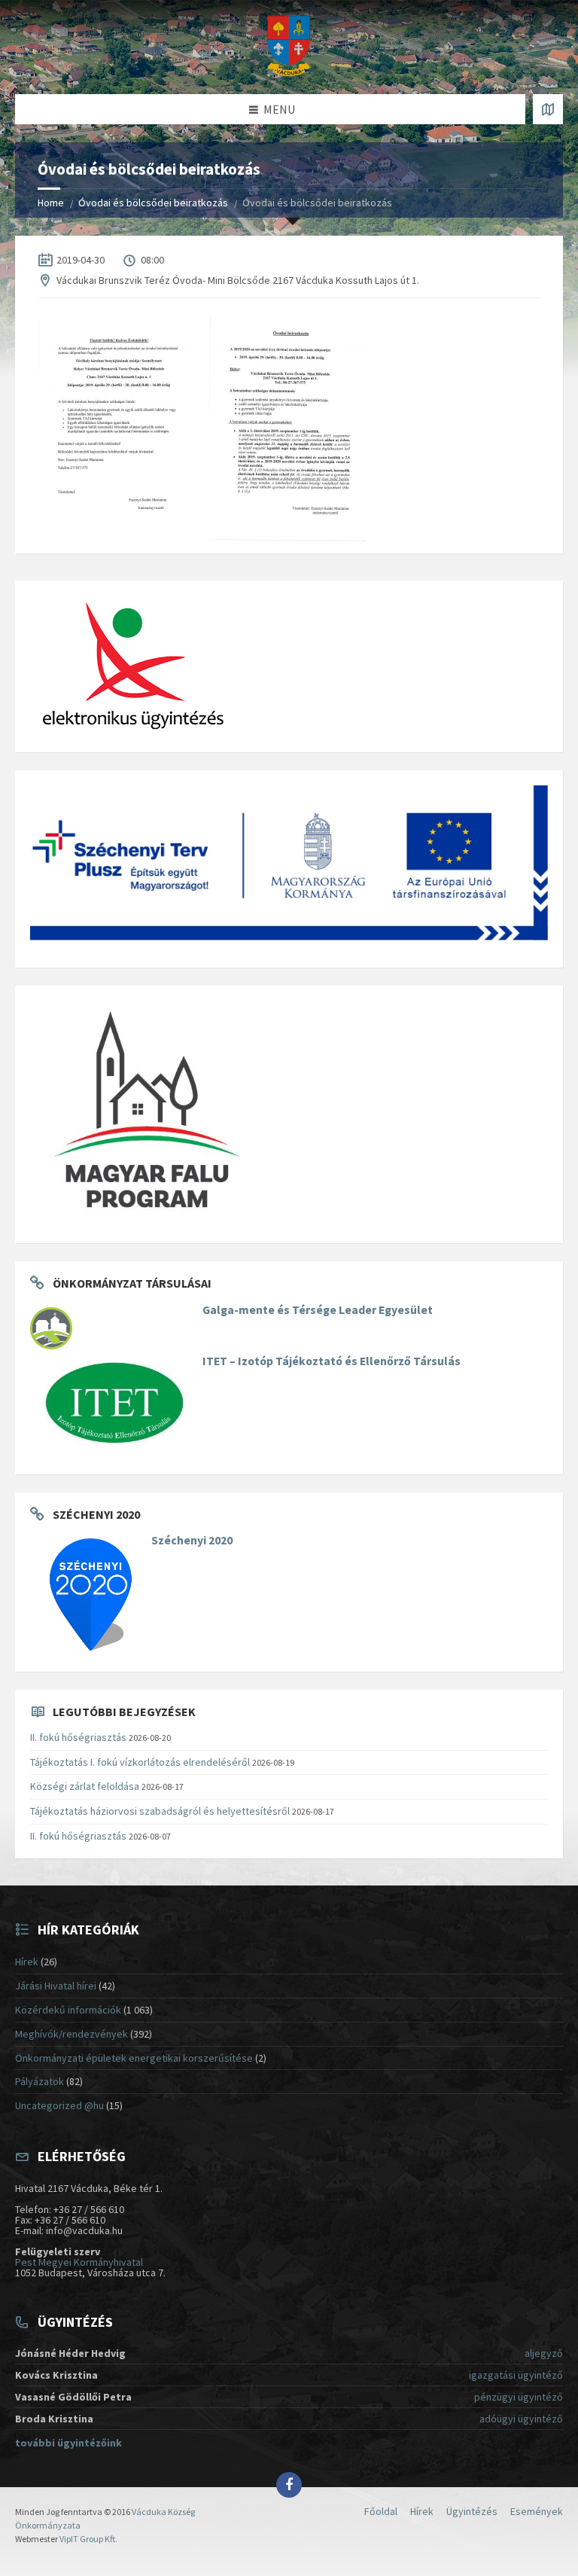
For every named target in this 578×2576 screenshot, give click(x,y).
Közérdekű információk (68, 2010)
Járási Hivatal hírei (56, 1986)
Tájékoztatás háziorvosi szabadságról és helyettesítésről (160, 1811)
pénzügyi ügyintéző (519, 2397)
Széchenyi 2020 (192, 1540)
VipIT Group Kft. (88, 2539)
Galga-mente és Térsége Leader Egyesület (318, 1310)
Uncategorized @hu (59, 2105)
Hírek (27, 1962)
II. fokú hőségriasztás (78, 1737)
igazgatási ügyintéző (516, 2375)
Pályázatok (40, 2081)
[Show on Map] (548, 109)
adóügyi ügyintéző (521, 2419)
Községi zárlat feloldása (85, 1786)
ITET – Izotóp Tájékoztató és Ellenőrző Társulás (332, 1361)
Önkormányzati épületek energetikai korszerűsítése (134, 2058)
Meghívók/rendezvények (71, 2034)
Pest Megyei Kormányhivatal (79, 2262)
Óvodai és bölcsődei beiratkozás (153, 203)
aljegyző (544, 2353)
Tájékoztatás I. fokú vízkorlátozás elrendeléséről (140, 1762)
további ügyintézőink (68, 2443)
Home (51, 203)
